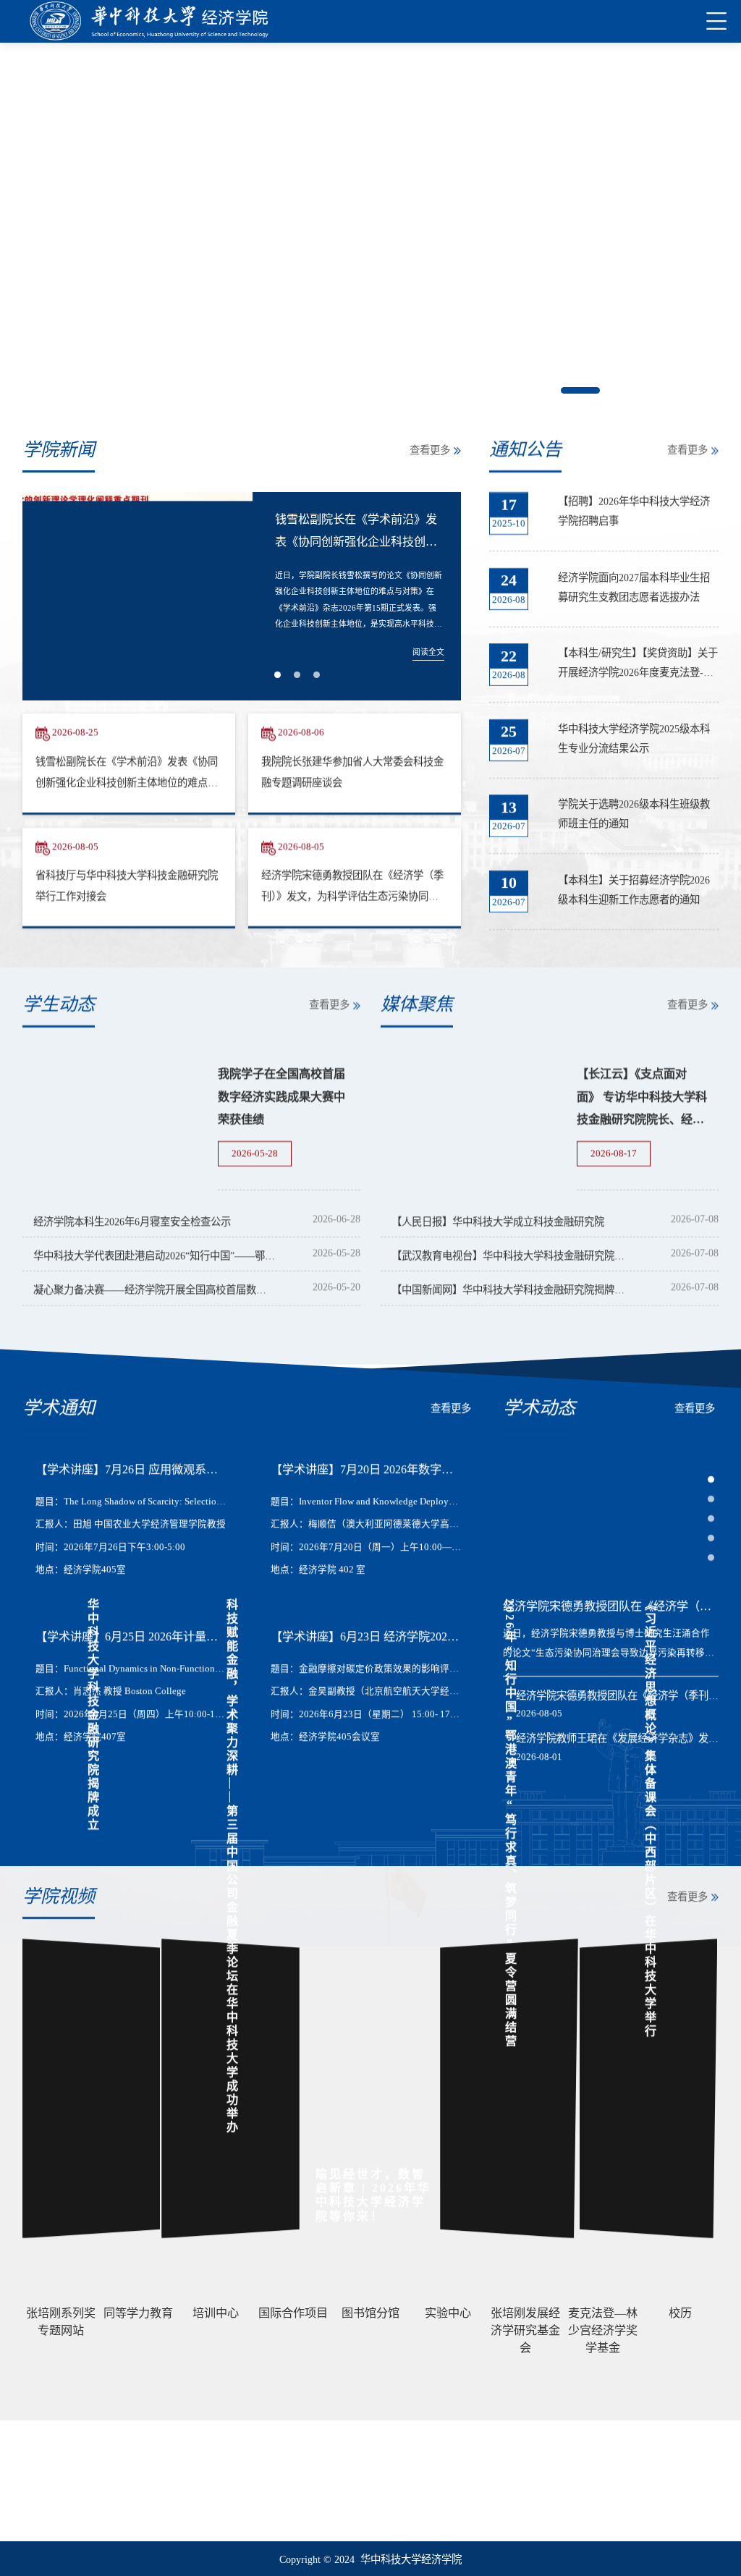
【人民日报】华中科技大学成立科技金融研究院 (498, 1221)
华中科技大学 (51, 2471)
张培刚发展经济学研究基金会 (84, 2491)
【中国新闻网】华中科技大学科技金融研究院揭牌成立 (513, 1289)
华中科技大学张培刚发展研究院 (88, 2512)
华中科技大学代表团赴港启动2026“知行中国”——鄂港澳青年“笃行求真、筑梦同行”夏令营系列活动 (154, 1255)
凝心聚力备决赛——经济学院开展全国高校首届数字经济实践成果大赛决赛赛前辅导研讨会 (154, 1289)
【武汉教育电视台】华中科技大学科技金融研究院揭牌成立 (513, 1255)
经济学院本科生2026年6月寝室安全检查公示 (132, 1221)
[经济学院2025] (149, 21)
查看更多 (430, 450)
